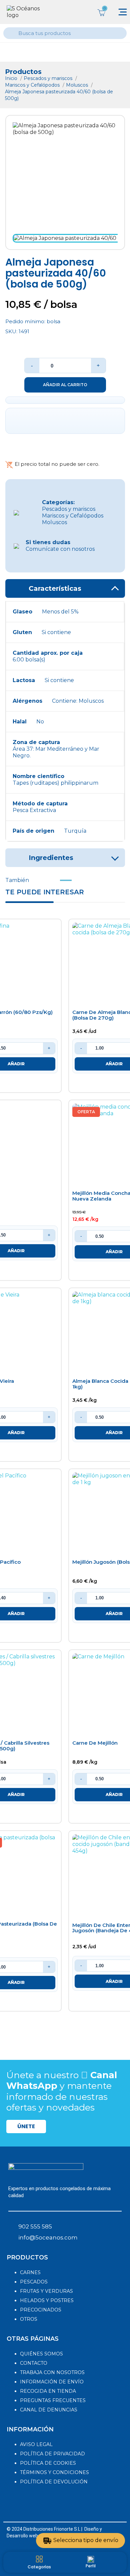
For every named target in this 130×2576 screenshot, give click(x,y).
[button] (26, 2127)
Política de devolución (54, 2482)
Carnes (30, 2272)
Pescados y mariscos (49, 78)
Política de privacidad (52, 2454)
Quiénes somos (41, 2354)
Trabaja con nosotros (52, 2372)
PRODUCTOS (27, 2257)
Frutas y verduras (46, 2291)
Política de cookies (48, 2463)
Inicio (12, 78)
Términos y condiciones (54, 2472)
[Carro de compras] (101, 12)
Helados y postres (47, 2300)
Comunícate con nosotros (60, 546)
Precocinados (41, 2310)
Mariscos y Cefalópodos (33, 85)
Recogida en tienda (48, 2391)
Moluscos (78, 85)
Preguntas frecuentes (53, 2400)
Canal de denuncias (49, 2410)
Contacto (34, 2363)
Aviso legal (36, 2444)
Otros (29, 2319)
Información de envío (52, 2382)
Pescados (34, 2282)
